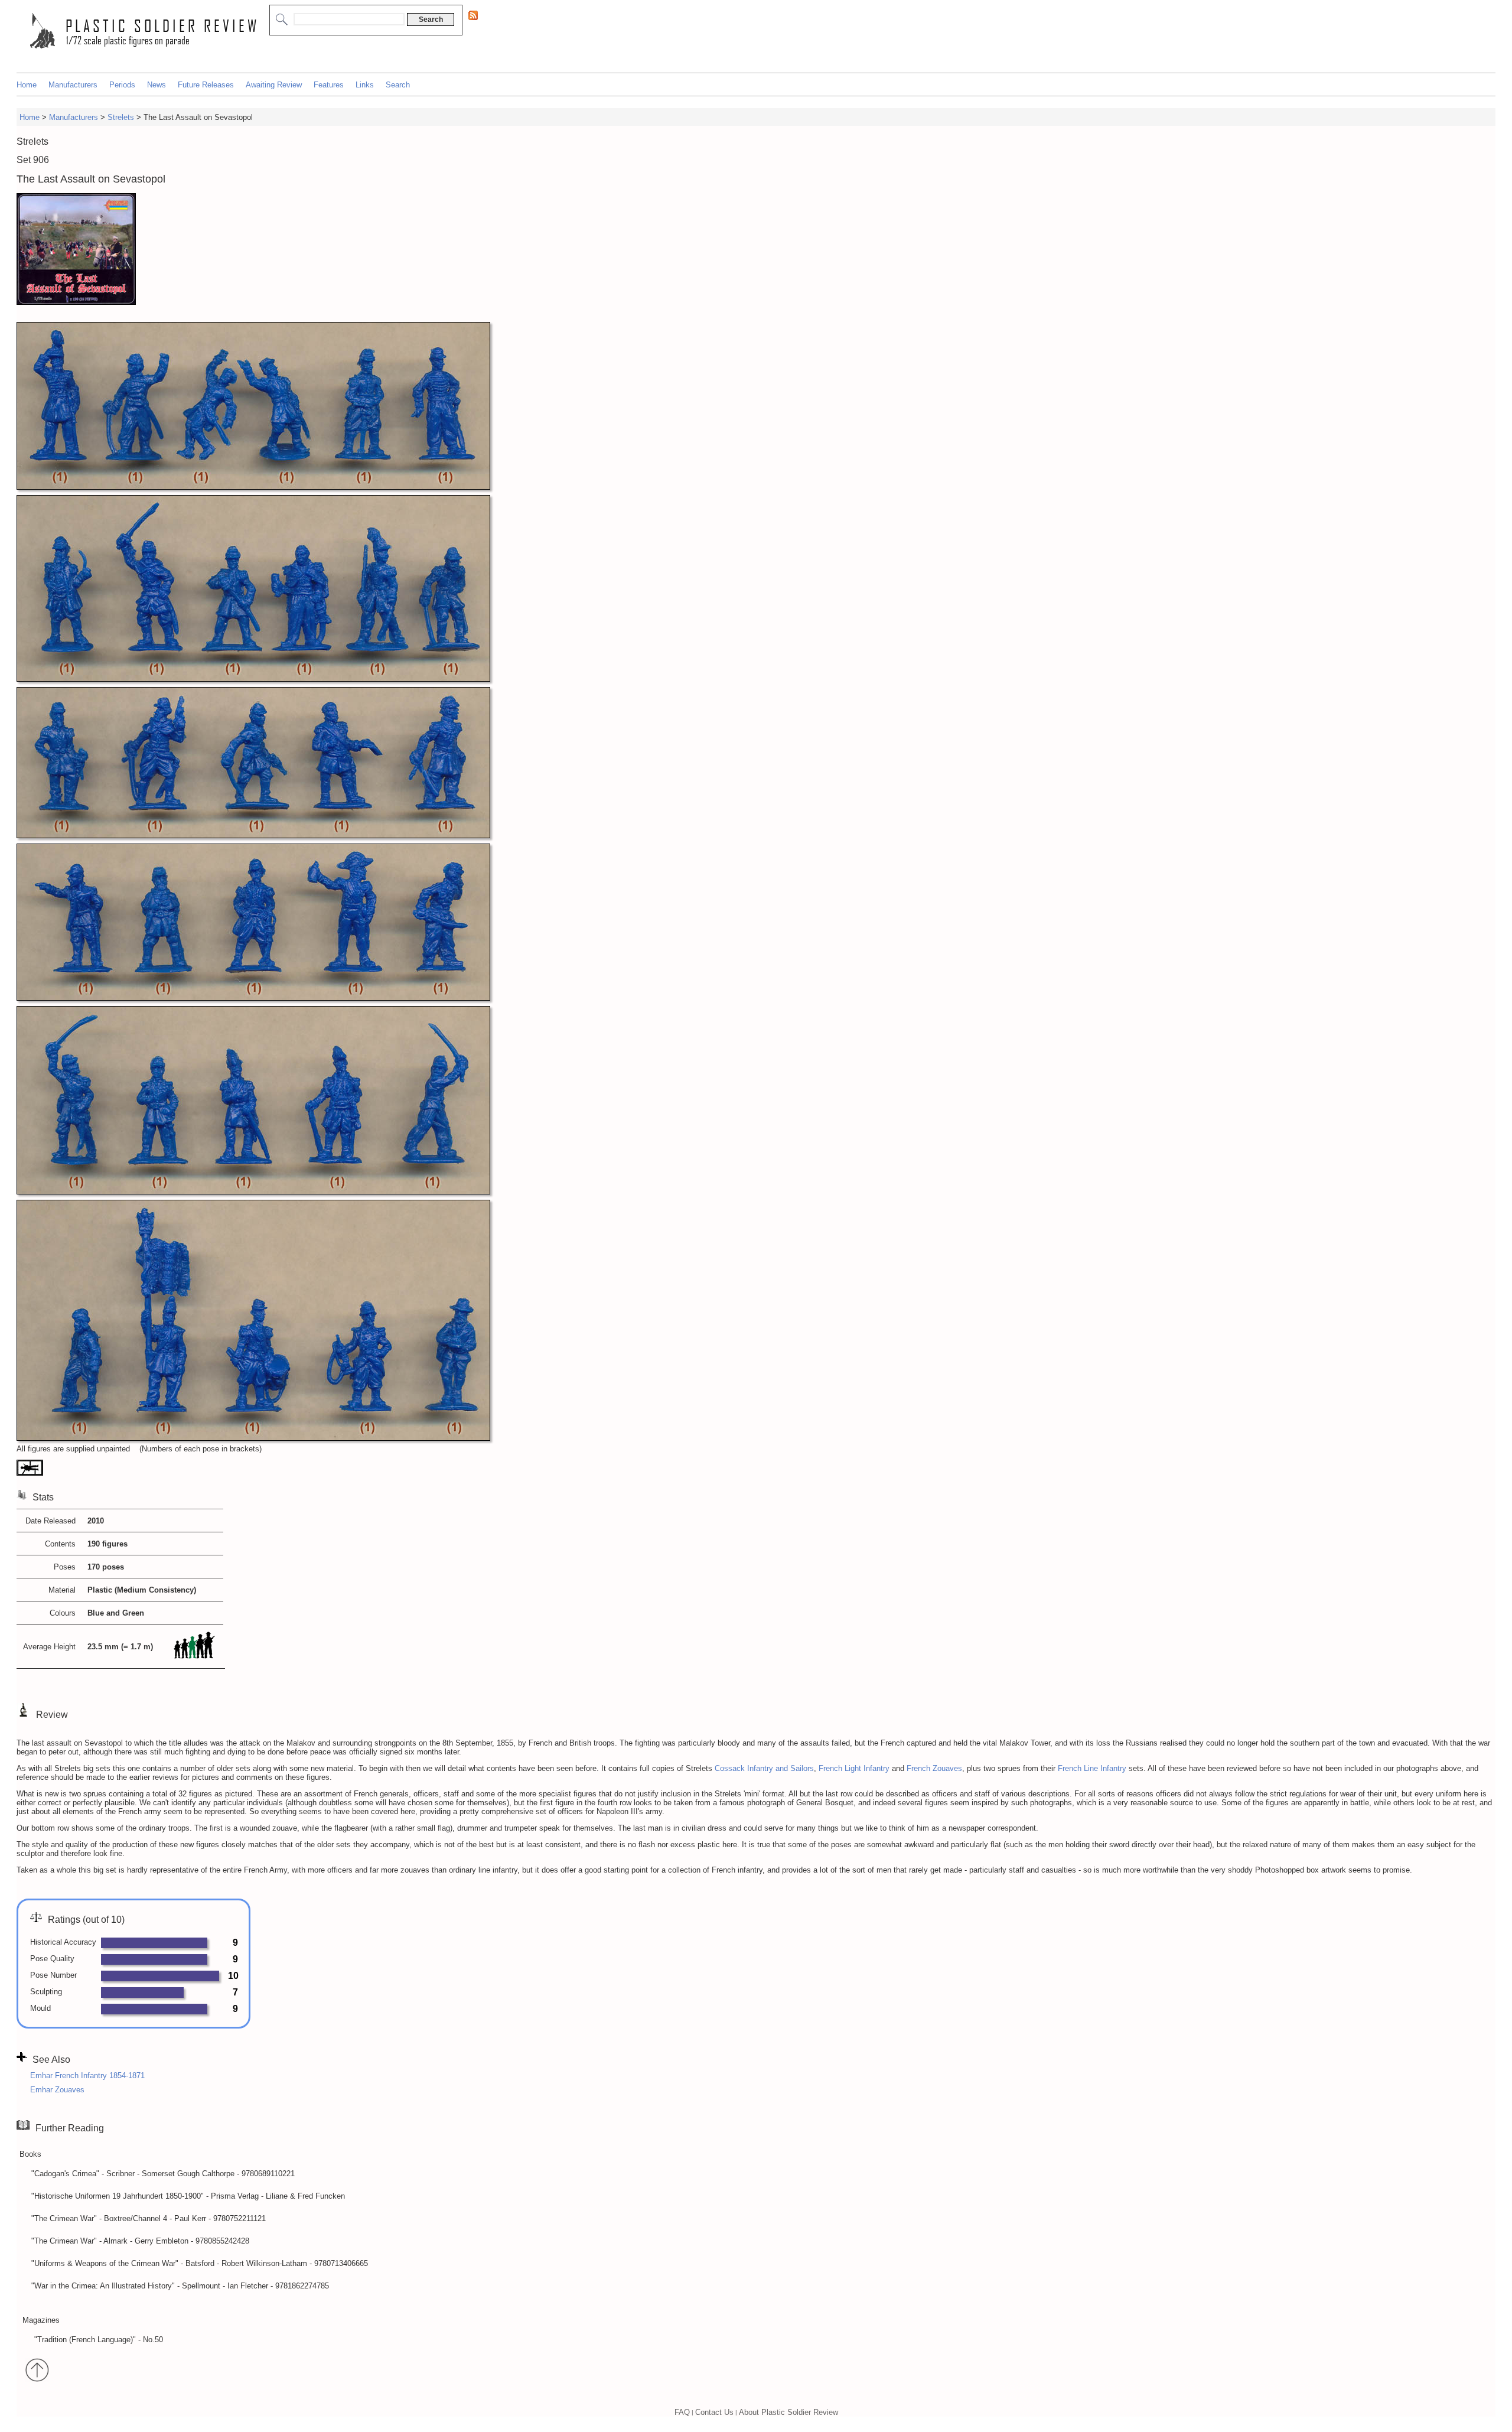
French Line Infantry (1092, 1768)
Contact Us (714, 2412)
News (157, 85)
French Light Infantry (854, 1768)
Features (329, 85)
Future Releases (206, 85)
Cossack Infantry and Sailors (764, 1768)
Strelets (121, 117)
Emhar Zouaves (57, 2090)
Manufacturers (73, 85)
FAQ (682, 2412)
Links (365, 85)
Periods (122, 85)
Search (398, 85)
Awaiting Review (274, 85)
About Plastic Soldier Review (788, 2412)
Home (27, 85)
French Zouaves (934, 1768)
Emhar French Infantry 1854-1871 (87, 2075)
